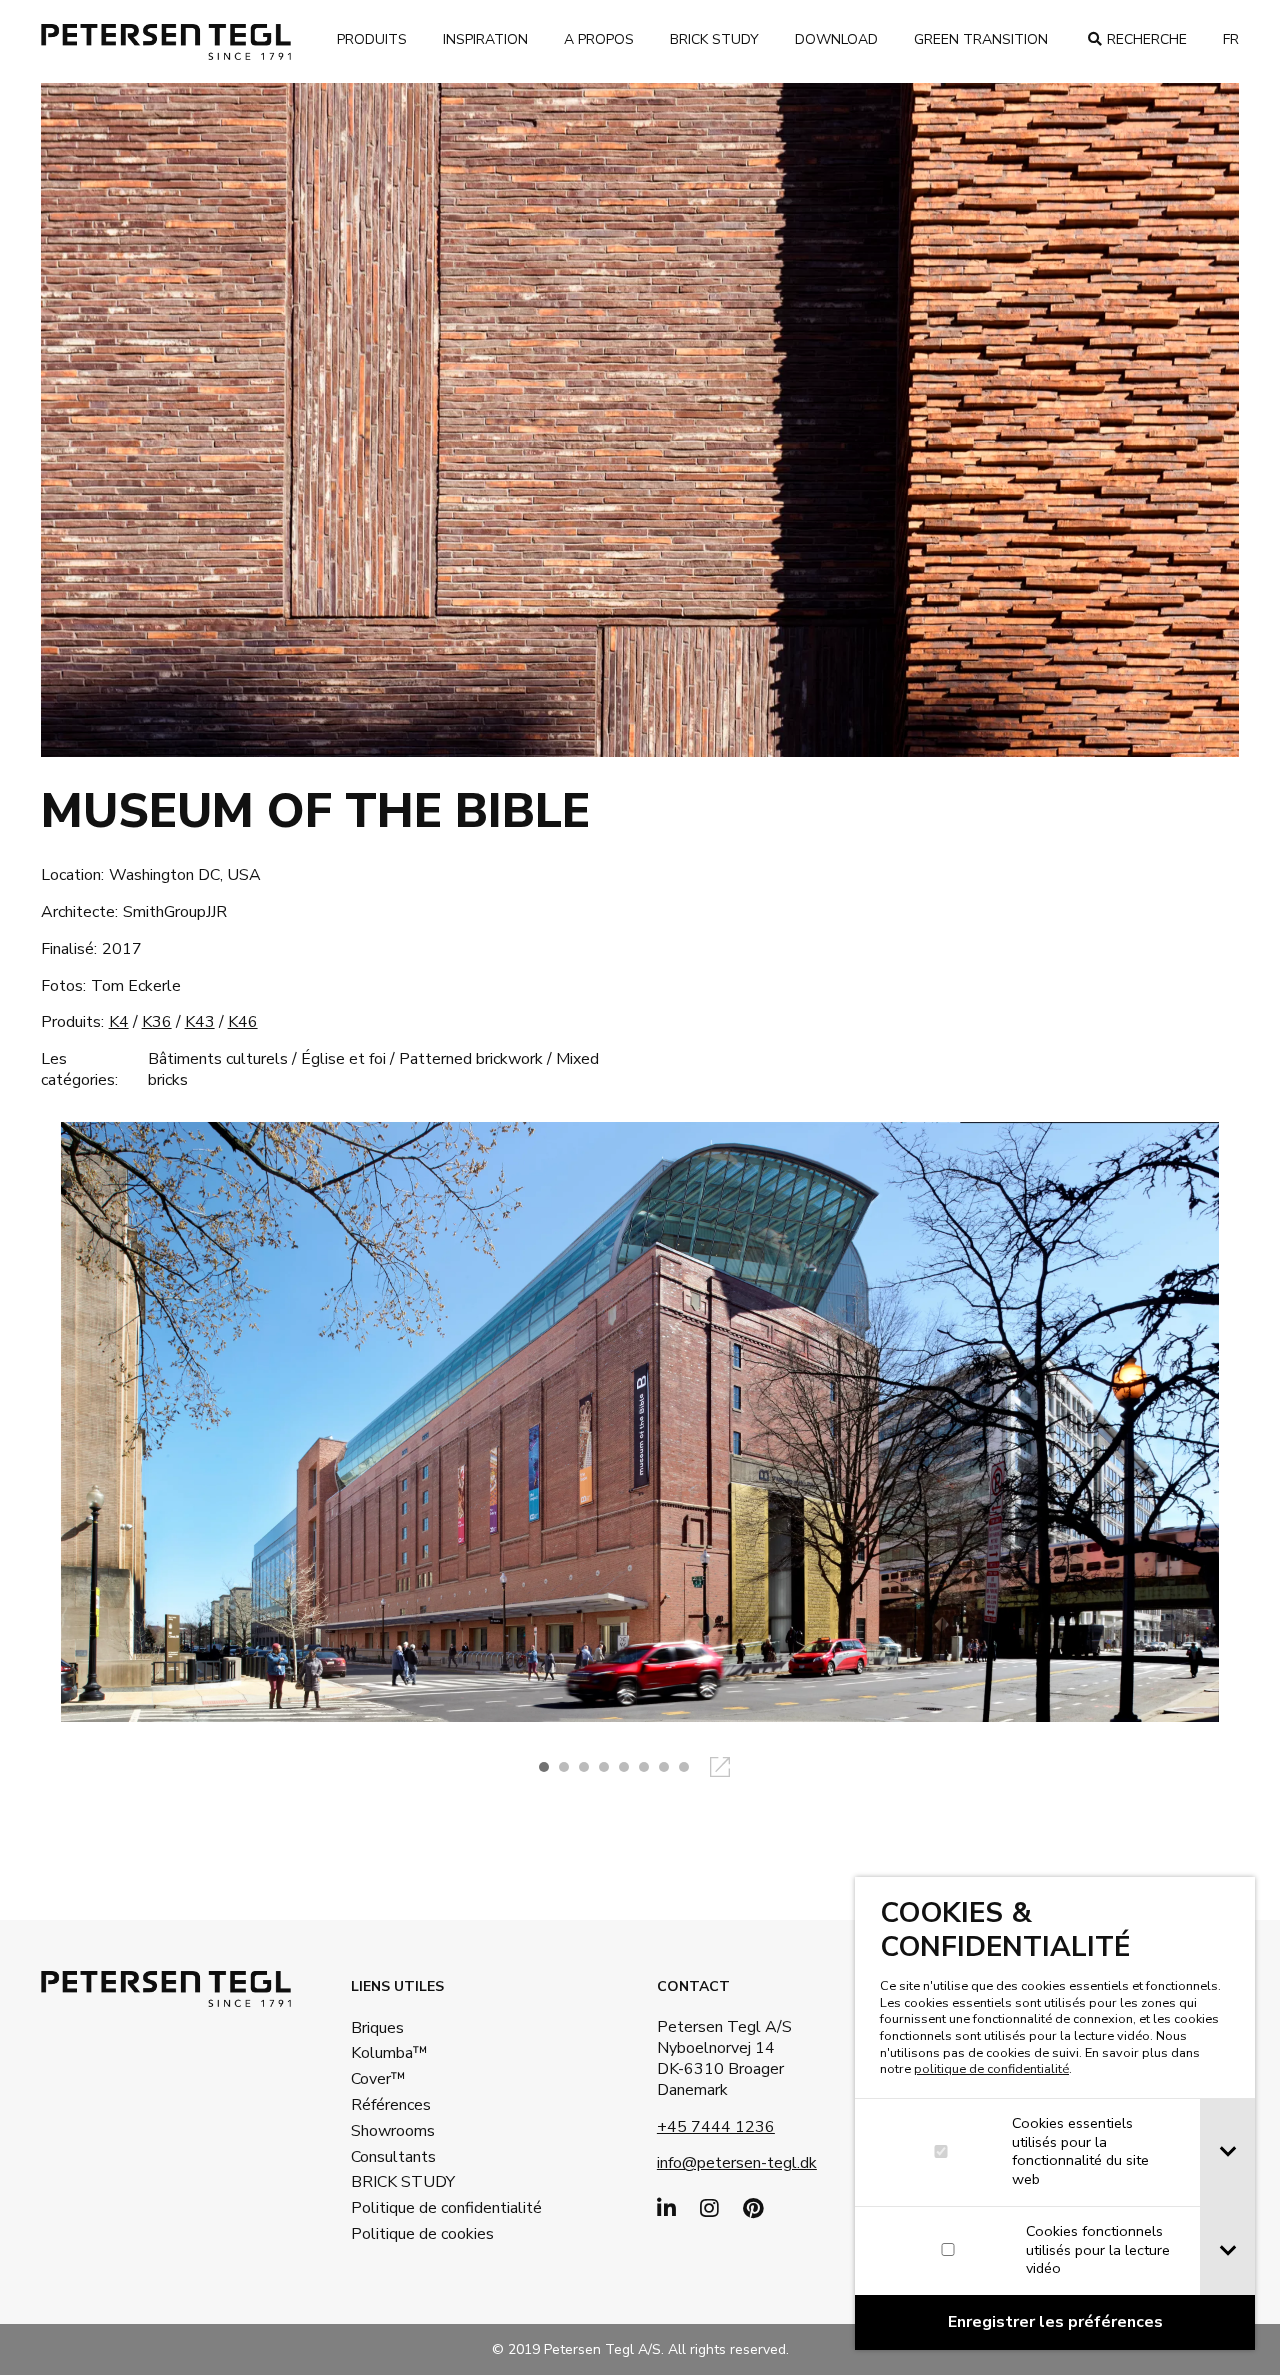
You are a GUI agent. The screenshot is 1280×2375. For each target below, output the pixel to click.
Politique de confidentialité (416, 2208)
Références (391, 2105)
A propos (599, 39)
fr (1231, 39)
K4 (119, 1022)
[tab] (1227, 2152)
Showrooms (393, 2131)
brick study (714, 39)
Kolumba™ (389, 2053)
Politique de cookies (416, 2234)
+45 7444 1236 (716, 2127)
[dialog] (1055, 2113)
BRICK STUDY (403, 2182)
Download (836, 39)
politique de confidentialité (991, 2069)
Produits (372, 39)
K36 (157, 1022)
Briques (377, 2028)
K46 (243, 1022)
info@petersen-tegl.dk (737, 2163)
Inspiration (485, 39)
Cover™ (378, 2079)
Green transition (981, 39)
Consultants (393, 2157)
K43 (200, 1022)
